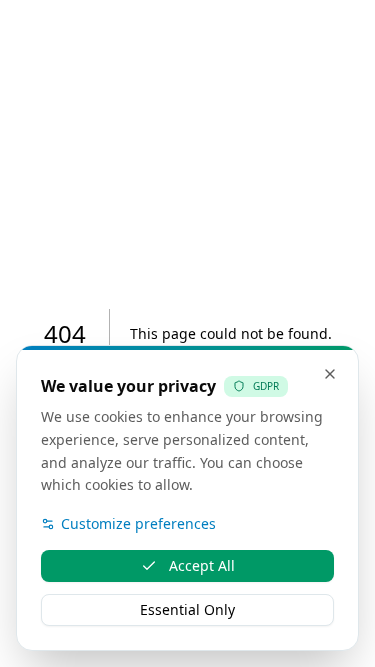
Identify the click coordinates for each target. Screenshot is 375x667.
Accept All (202, 565)
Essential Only (187, 609)
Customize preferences (138, 523)
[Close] (330, 374)
